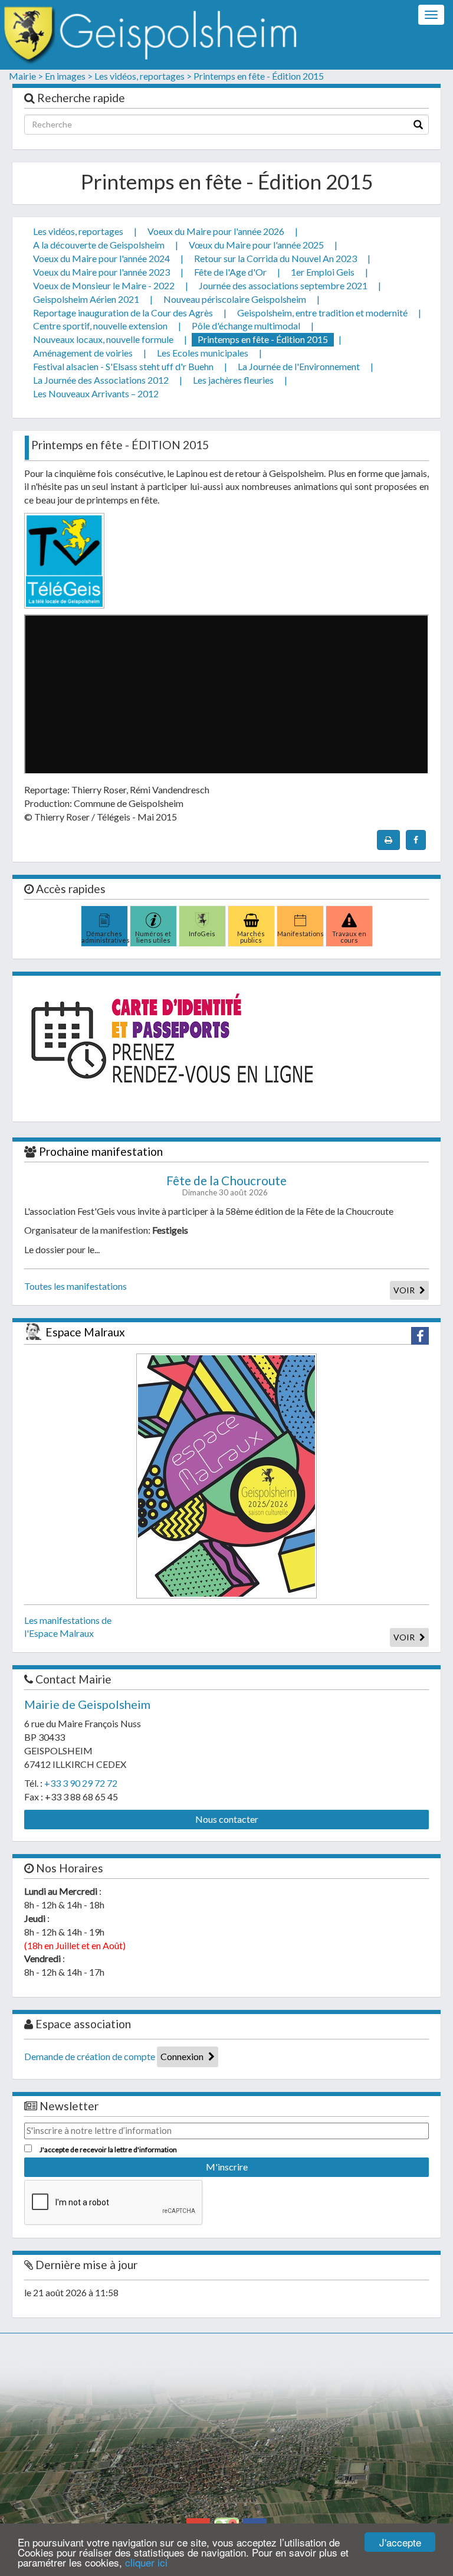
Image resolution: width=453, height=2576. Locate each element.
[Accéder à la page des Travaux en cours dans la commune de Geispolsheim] (349, 917)
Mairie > (26, 76)
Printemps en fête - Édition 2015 (259, 76)
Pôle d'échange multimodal (246, 326)
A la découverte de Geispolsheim (99, 245)
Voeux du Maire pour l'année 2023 (101, 272)
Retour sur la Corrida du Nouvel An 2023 (275, 258)
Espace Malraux (85, 1332)
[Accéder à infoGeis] (202, 917)
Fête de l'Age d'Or (230, 272)
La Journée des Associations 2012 (101, 380)
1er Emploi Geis (323, 272)
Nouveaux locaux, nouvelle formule (103, 339)
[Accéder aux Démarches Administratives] (104, 917)
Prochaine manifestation (101, 1151)
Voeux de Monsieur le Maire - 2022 (104, 285)
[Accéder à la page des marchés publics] (251, 917)
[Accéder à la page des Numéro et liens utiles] (153, 917)
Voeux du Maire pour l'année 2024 (101, 258)
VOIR (405, 1290)
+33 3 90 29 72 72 (81, 1783)
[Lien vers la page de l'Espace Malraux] (226, 1474)
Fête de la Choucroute (226, 1181)
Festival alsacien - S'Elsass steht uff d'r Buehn (123, 366)
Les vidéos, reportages (78, 231)
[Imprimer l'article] (388, 840)
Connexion (183, 2056)
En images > (69, 76)
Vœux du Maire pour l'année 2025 (256, 245)
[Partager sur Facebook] (416, 840)
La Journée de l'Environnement (299, 366)
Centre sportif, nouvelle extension (100, 326)
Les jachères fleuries (233, 380)
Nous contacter (227, 1819)
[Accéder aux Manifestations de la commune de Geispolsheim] (300, 917)
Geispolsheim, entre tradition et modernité (322, 313)
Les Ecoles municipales (203, 353)
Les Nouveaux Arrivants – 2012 (96, 393)
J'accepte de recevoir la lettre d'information (108, 2150)
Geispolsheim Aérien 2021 (86, 299)
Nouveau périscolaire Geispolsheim (235, 299)
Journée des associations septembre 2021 (283, 285)
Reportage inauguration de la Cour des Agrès (123, 313)
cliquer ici (146, 2562)
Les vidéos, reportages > (143, 76)
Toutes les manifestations (75, 1286)
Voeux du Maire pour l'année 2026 (216, 231)
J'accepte (400, 2542)
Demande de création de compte (90, 2056)
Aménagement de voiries (83, 353)
